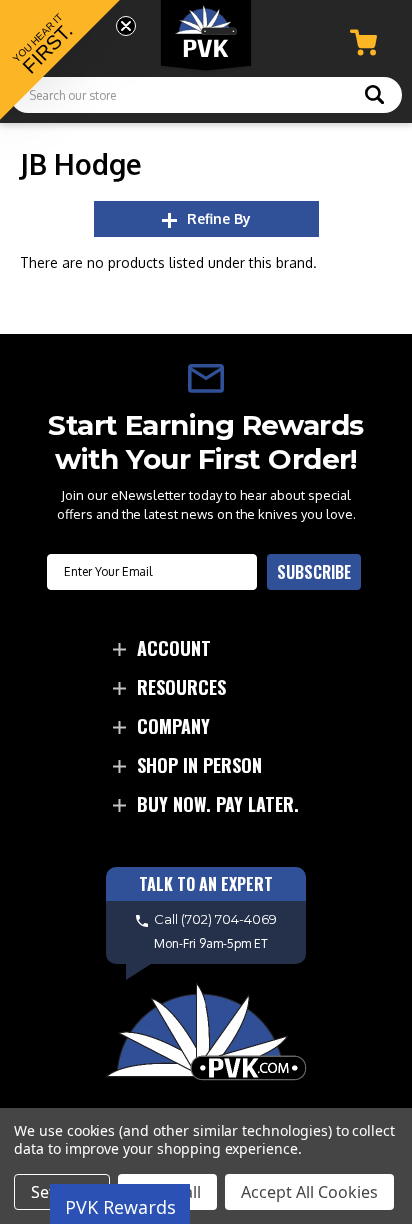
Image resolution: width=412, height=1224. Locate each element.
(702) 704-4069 (229, 919)
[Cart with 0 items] (363, 42)
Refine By (219, 218)
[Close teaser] (126, 26)
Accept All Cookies (309, 1192)
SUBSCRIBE (314, 572)
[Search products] (374, 97)
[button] (60, 60)
